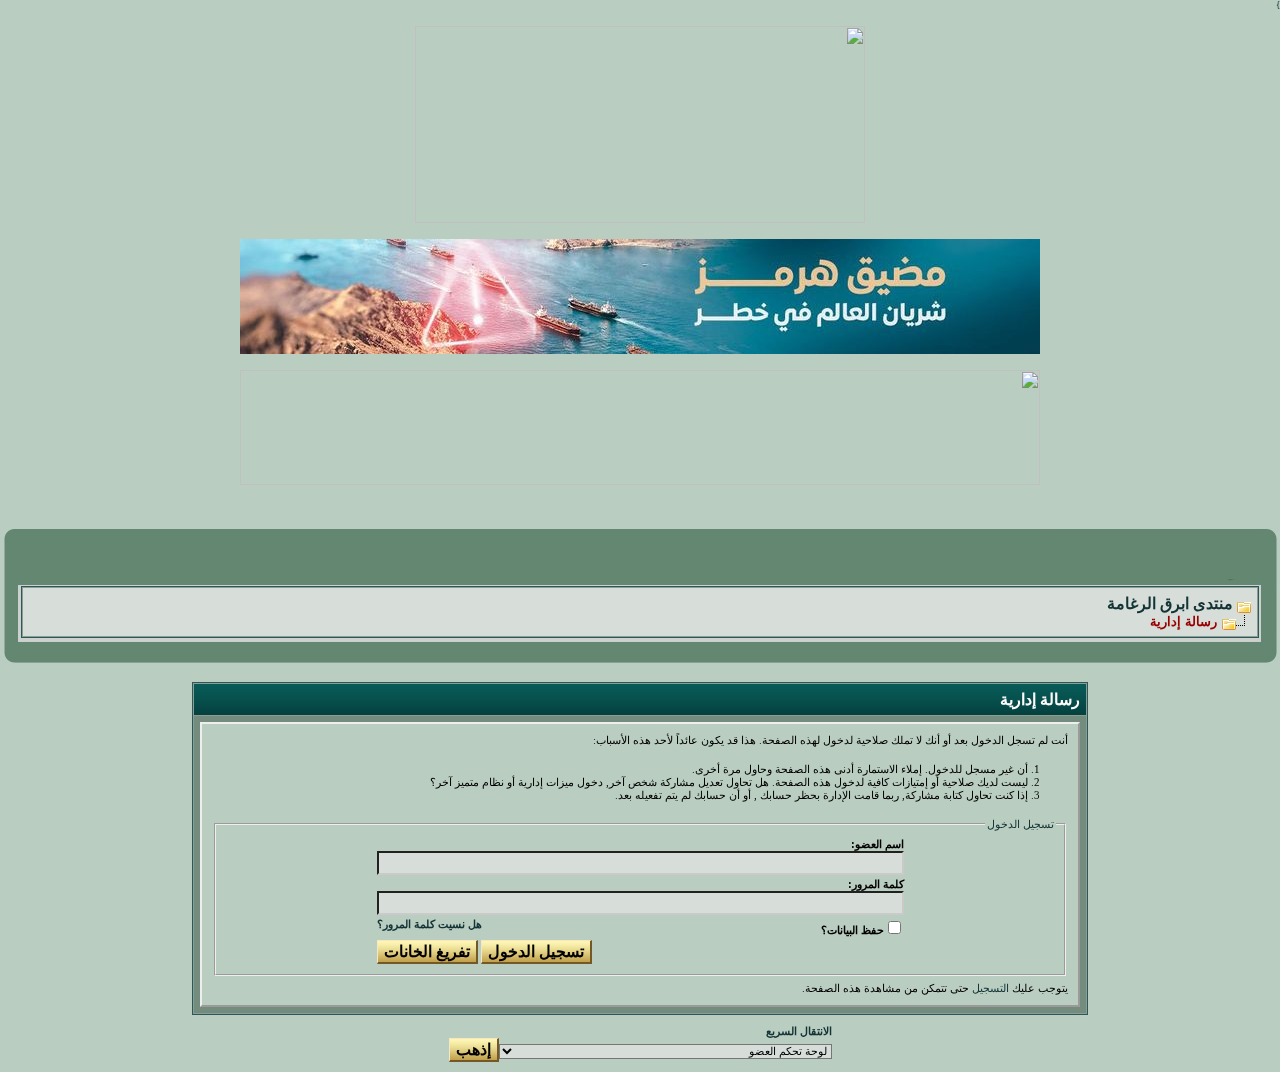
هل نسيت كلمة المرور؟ (429, 924)
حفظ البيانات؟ (852, 930)
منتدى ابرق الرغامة (1170, 603)
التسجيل (990, 988)
